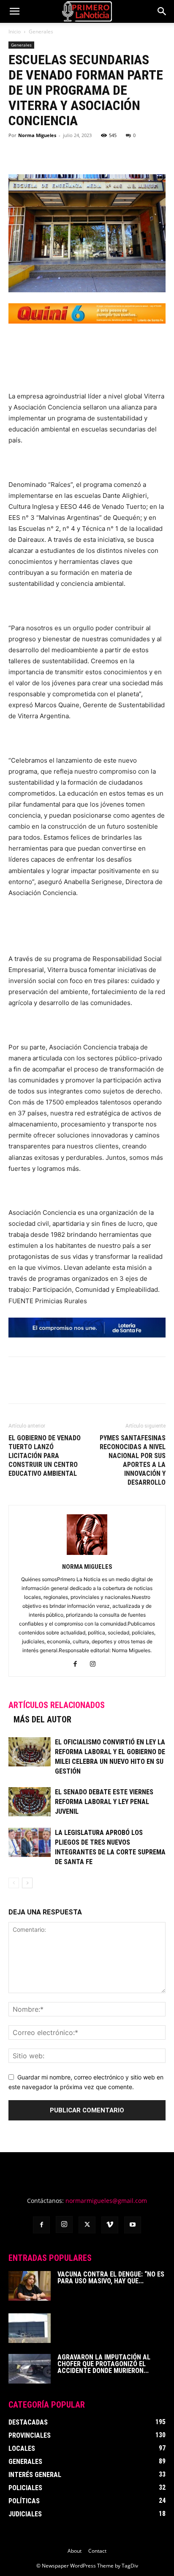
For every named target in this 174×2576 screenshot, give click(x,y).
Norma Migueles (37, 135)
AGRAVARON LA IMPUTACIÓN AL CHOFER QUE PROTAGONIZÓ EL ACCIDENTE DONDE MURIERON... (104, 2364)
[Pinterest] (56, 154)
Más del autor (42, 1719)
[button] (14, 11)
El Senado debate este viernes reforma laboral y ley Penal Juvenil (104, 1802)
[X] (36, 154)
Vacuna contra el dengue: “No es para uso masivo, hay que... (111, 2278)
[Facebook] (17, 154)
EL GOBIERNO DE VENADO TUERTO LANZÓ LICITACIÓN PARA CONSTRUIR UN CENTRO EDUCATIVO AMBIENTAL (45, 1456)
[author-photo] (87, 1555)
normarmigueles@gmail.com (106, 2201)
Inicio (15, 32)
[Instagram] (96, 1664)
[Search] (162, 11)
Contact (97, 2551)
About (75, 2551)
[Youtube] (133, 2225)
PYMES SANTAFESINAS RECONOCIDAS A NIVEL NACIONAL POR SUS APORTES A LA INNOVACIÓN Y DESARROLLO (133, 1460)
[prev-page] (14, 1883)
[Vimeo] (110, 2225)
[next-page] (27, 1883)
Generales (41, 32)
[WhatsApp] (75, 154)
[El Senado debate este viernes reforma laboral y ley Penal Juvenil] (30, 1802)
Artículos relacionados (57, 1705)
